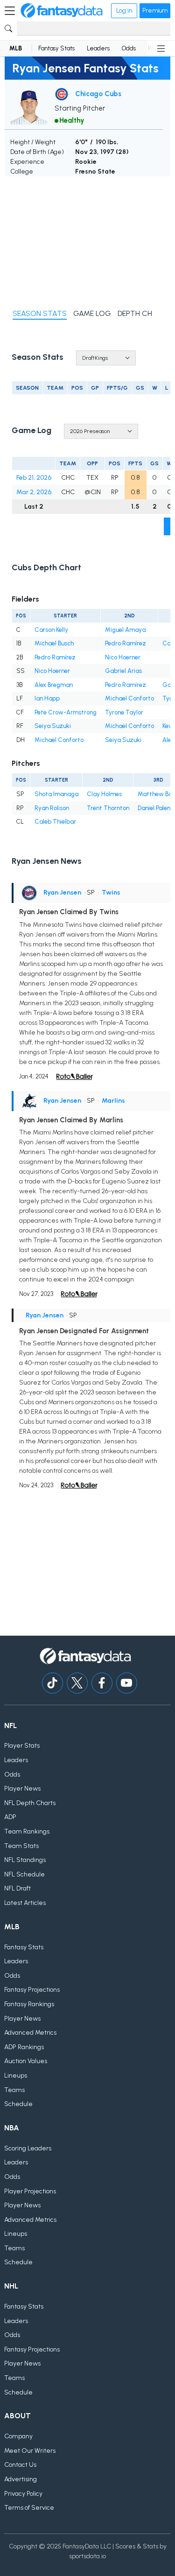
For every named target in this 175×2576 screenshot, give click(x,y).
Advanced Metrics (30, 2033)
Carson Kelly (51, 630)
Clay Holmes (104, 794)
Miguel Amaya (125, 630)
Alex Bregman (54, 685)
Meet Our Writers (30, 2451)
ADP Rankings (24, 2047)
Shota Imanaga (56, 794)
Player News (22, 1788)
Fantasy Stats (56, 48)
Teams (14, 2090)
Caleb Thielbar (55, 822)
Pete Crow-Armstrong (66, 712)
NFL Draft (17, 1888)
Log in (124, 10)
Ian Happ (47, 698)
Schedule (18, 2104)
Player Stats (22, 1746)
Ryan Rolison (52, 808)
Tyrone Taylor (124, 712)
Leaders (98, 48)
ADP (10, 1817)
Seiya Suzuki (53, 726)
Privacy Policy (23, 2494)
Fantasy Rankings (29, 2004)
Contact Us (20, 2465)
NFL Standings (25, 1860)
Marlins (113, 1101)
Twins (111, 892)
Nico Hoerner (123, 657)
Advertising (21, 2479)
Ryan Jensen (62, 892)
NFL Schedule (24, 1874)
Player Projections (30, 2191)
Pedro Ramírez (126, 643)
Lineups (16, 2075)
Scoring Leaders (28, 2148)
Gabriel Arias (123, 671)
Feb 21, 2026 (34, 478)
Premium (155, 10)
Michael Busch (54, 643)
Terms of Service (29, 2508)
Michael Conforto (129, 698)
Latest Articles (25, 1903)
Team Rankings (27, 1831)
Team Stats (21, 1846)
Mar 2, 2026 (34, 492)
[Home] (62, 11)
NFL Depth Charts (30, 1803)
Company (18, 2436)
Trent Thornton (108, 808)
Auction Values (26, 2061)
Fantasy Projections (32, 1990)
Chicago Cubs (98, 94)
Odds (129, 48)
